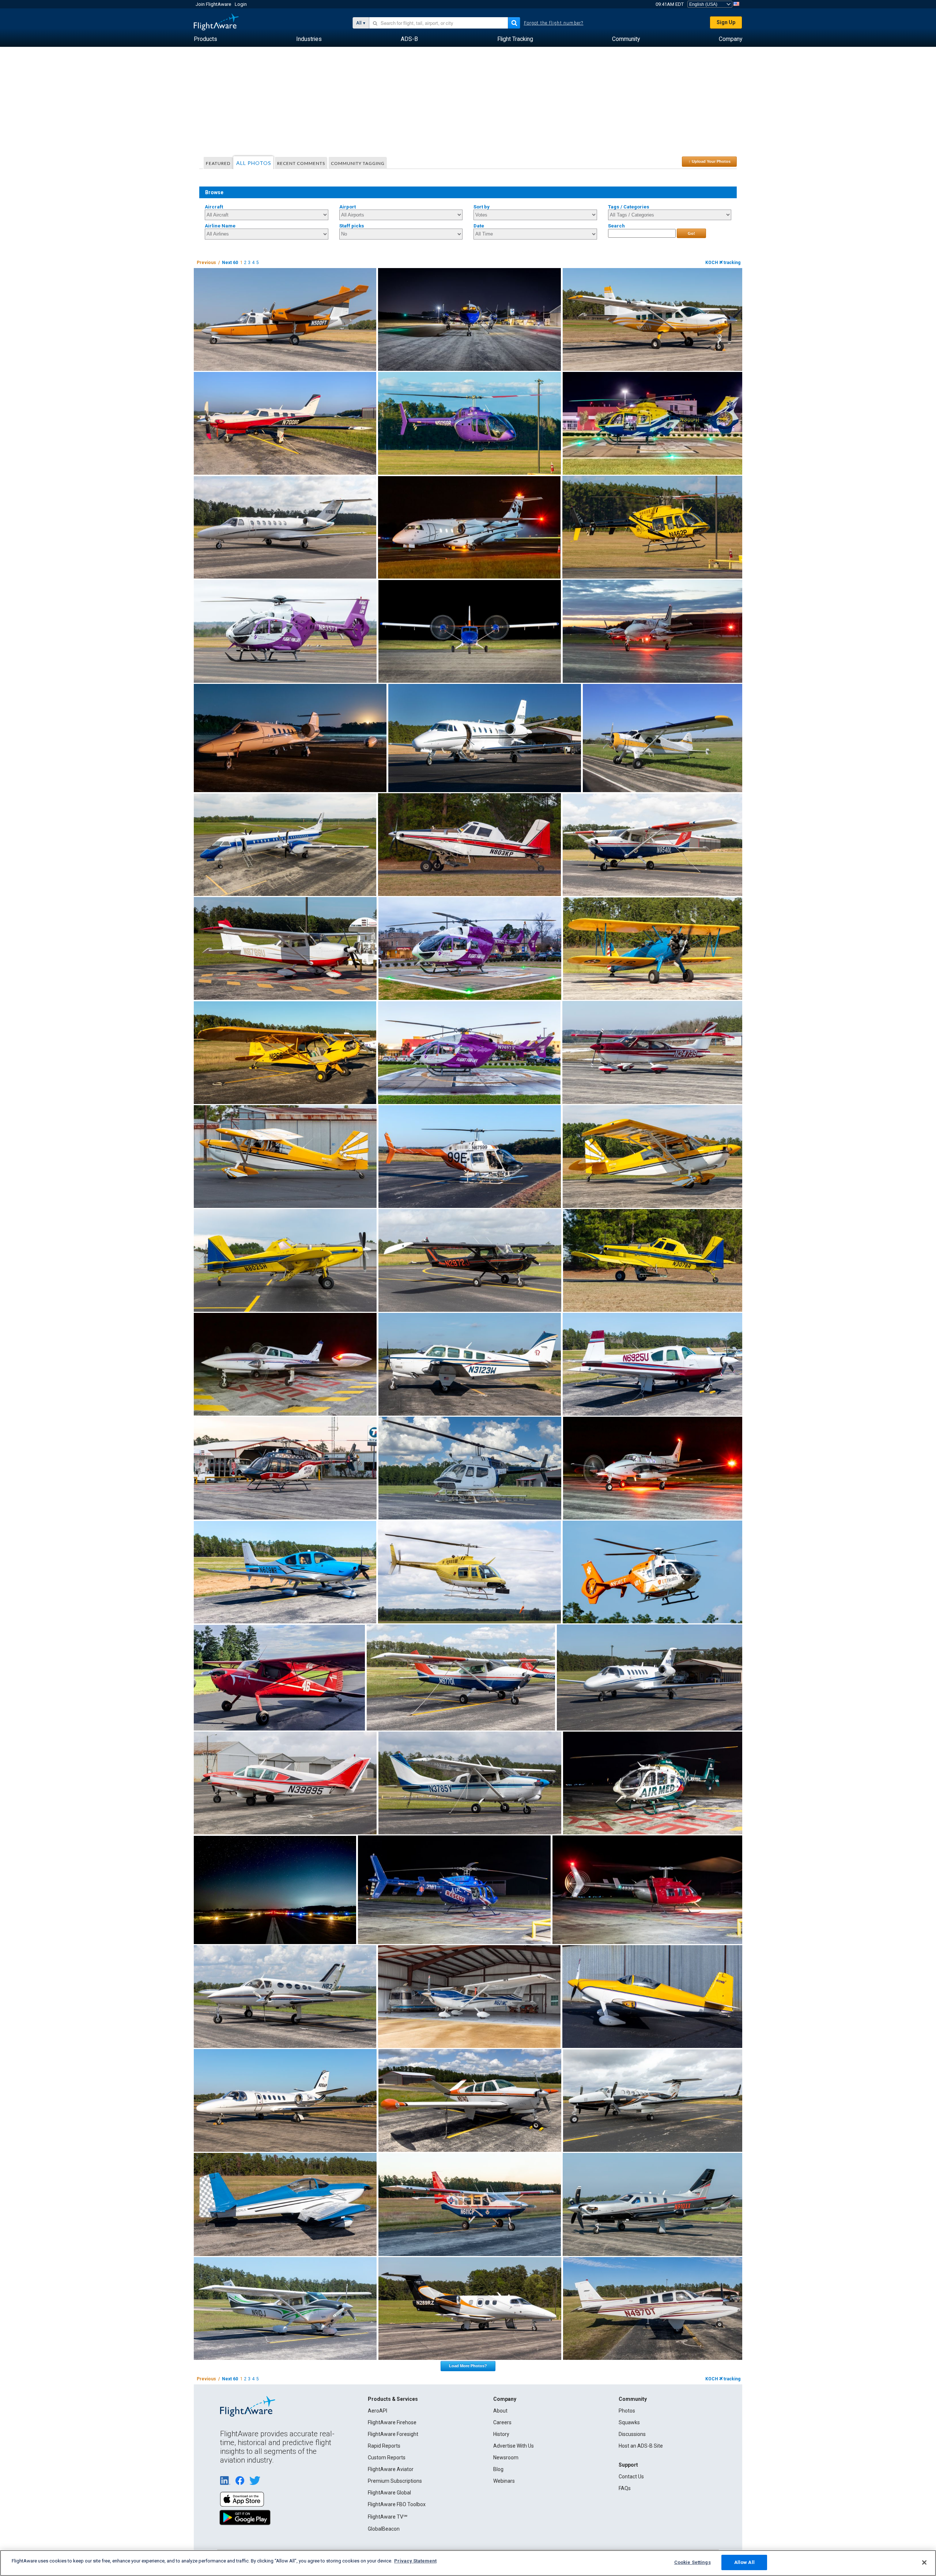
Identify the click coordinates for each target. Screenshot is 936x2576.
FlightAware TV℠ (388, 2517)
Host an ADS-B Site (641, 2446)
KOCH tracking (723, 263)
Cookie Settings (692, 2562)
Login (241, 4)
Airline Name (220, 226)
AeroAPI (378, 2411)
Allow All (744, 2562)
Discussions (632, 2434)
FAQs (625, 2488)
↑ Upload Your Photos (709, 161)
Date (479, 226)
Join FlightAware (213, 4)
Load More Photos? (468, 2366)
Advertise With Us (514, 2446)
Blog (498, 2469)
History (501, 2434)
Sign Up (726, 22)
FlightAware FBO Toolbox (397, 2504)
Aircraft (214, 207)
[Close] (924, 2562)
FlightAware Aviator (391, 2469)
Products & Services (393, 2399)
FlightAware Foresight (393, 2434)
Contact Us (631, 2477)
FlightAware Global (389, 2493)
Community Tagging (358, 163)
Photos (627, 2411)
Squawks (629, 2422)
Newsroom (506, 2458)
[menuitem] (205, 39)
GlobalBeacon (384, 2529)
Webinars (504, 2481)
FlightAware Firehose (392, 2422)
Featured (218, 163)
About (500, 2411)
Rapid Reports (384, 2446)
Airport (348, 207)
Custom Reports (387, 2458)
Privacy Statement (415, 2561)
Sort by (482, 207)
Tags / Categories (629, 207)
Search (616, 226)
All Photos (254, 163)
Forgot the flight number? (554, 23)
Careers (502, 2422)
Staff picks (352, 226)
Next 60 (230, 263)
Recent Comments (301, 163)
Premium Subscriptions (395, 2481)
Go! (691, 233)
